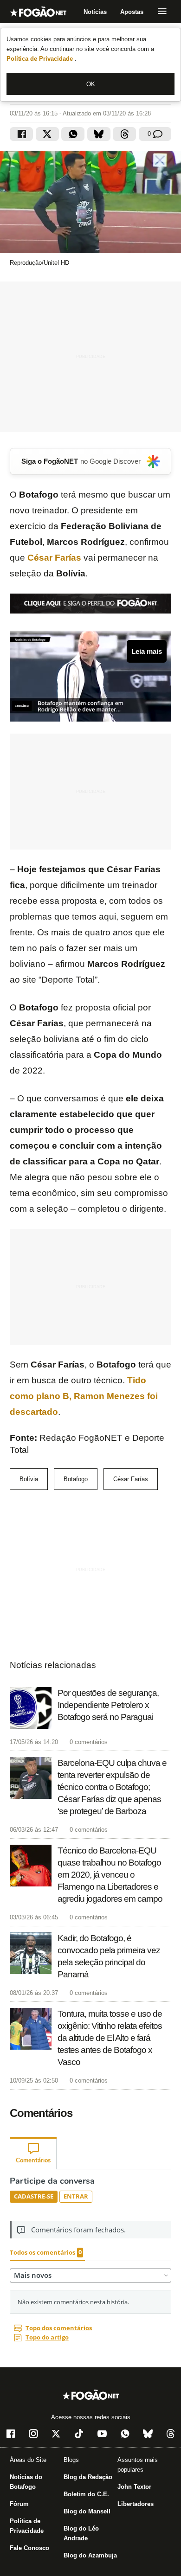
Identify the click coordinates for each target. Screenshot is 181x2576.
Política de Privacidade (41, 59)
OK (91, 84)
